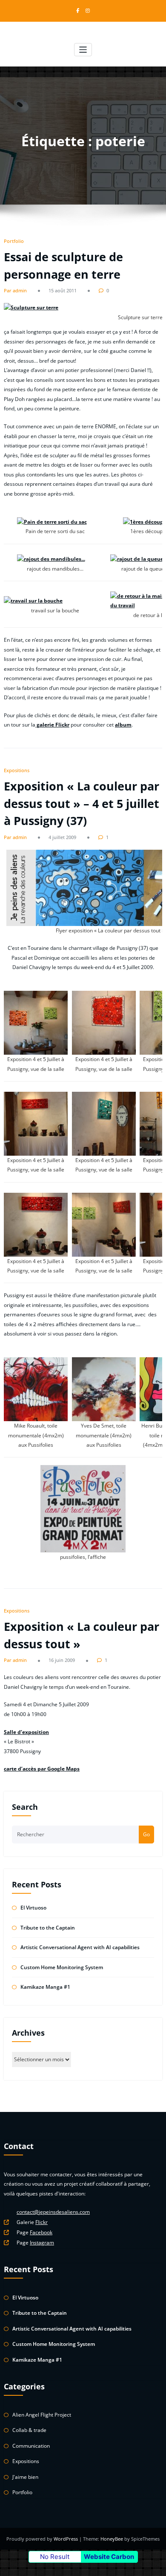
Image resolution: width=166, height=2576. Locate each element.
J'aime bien (25, 2477)
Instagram (42, 2243)
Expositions (17, 770)
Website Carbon (109, 2557)
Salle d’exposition (26, 1732)
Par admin (15, 290)
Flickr (41, 2222)
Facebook (41, 2232)
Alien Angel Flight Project (42, 2415)
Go (146, 1834)
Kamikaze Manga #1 (45, 1987)
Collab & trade (29, 2430)
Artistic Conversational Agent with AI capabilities (80, 1947)
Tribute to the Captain (48, 1928)
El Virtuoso (33, 1908)
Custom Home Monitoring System (62, 1967)
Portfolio (14, 241)
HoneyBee (112, 2539)
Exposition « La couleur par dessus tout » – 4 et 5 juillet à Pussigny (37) (82, 803)
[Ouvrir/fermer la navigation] (83, 50)
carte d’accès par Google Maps (42, 1769)
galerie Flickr (52, 725)
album (123, 725)
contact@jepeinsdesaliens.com (53, 2212)
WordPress (66, 2539)
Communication (31, 2446)
